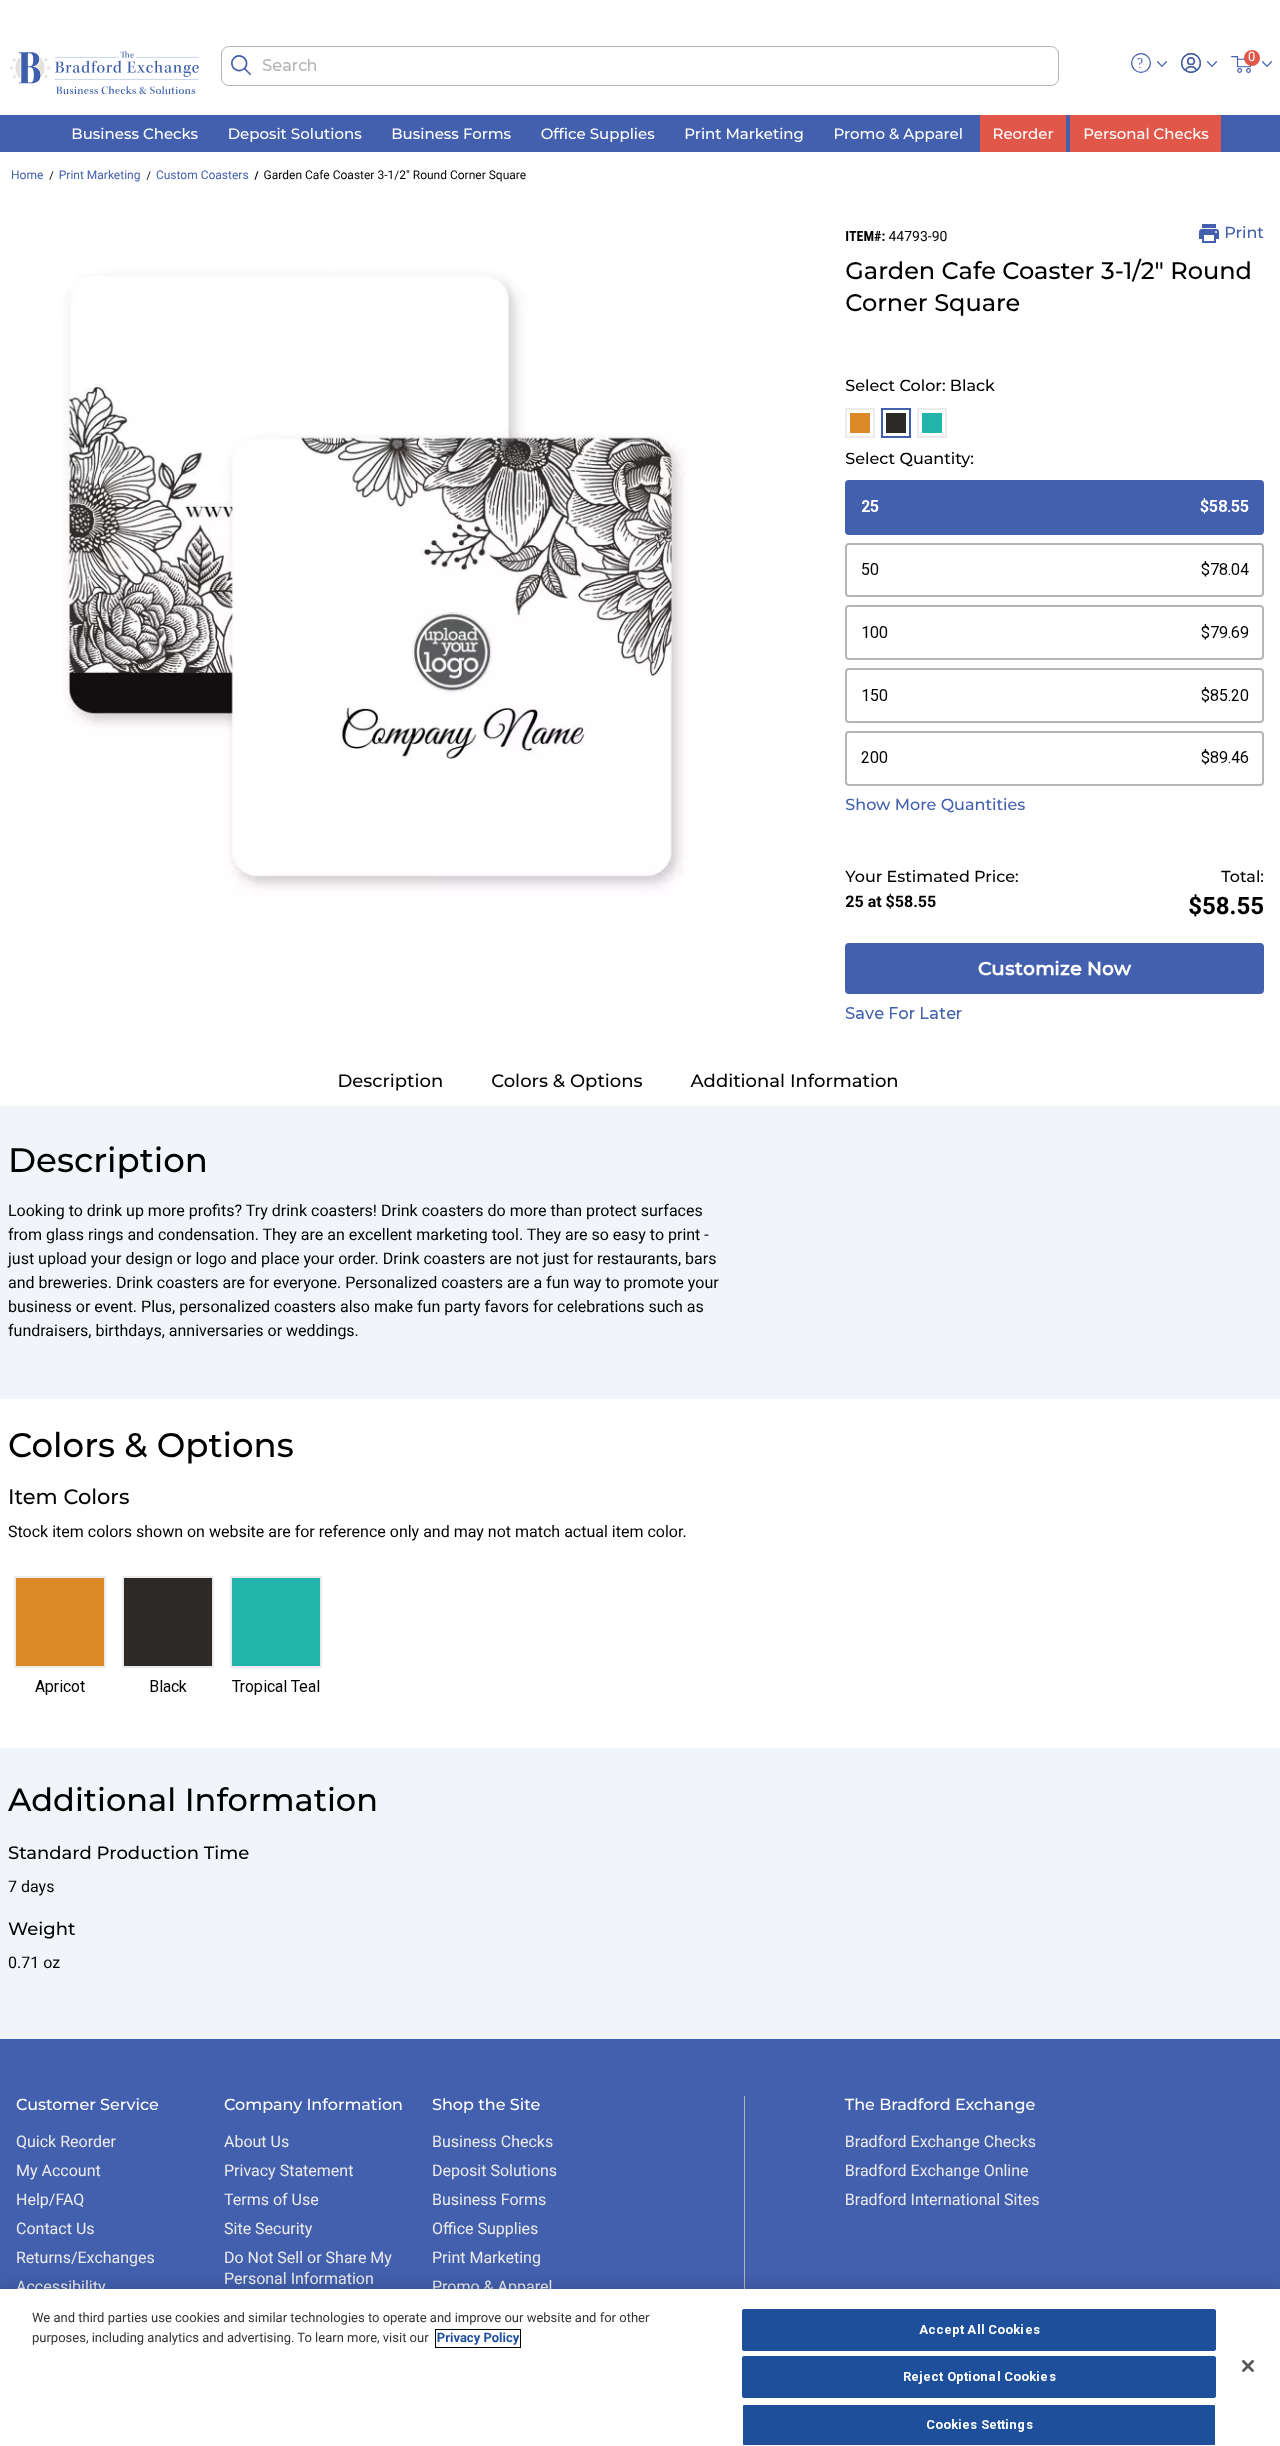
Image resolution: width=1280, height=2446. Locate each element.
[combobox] (639, 66)
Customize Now (1054, 968)
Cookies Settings (979, 2424)
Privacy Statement (288, 2170)
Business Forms (489, 2199)
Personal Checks (1145, 133)
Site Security (268, 2228)
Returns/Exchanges (85, 2257)
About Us (256, 2141)
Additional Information (795, 1081)
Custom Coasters (202, 175)
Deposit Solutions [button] (295, 133)
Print (1244, 233)
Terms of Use (271, 2199)
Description (390, 1081)
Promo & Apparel (492, 2286)
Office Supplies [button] (598, 133)
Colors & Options (566, 1081)
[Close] (1248, 2366)
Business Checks (492, 2141)
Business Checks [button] (134, 133)
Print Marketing (100, 175)
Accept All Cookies (979, 2329)
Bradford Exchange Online (937, 2170)
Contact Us (55, 2228)
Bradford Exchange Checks (940, 2141)
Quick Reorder (66, 2141)
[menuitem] (135, 133)
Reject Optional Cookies (979, 2377)
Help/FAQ (50, 2199)
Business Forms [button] (451, 133)
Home (27, 175)
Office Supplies (485, 2228)
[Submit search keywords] (241, 65)
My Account (58, 2170)
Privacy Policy (478, 2338)
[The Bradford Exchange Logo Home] (106, 71)
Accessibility (61, 2286)
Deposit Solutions (494, 2170)
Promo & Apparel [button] (897, 133)
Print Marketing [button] (744, 133)
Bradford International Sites (942, 2199)
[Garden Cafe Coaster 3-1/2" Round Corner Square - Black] (377, 585)
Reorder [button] (1023, 133)
